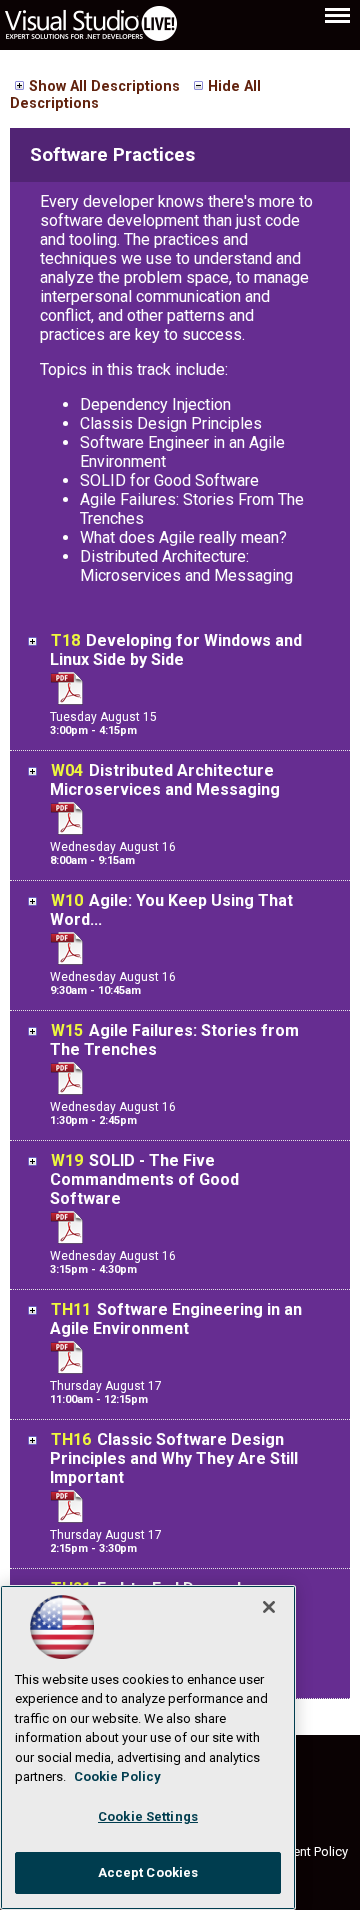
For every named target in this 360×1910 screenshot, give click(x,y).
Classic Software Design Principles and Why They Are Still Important (174, 1458)
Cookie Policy (117, 1776)
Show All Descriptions (104, 86)
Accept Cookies (148, 1872)
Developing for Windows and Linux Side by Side (176, 650)
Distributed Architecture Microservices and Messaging (165, 780)
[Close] (269, 1607)
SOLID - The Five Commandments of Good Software (144, 1179)
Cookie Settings (148, 1816)
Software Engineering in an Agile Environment (176, 1319)
